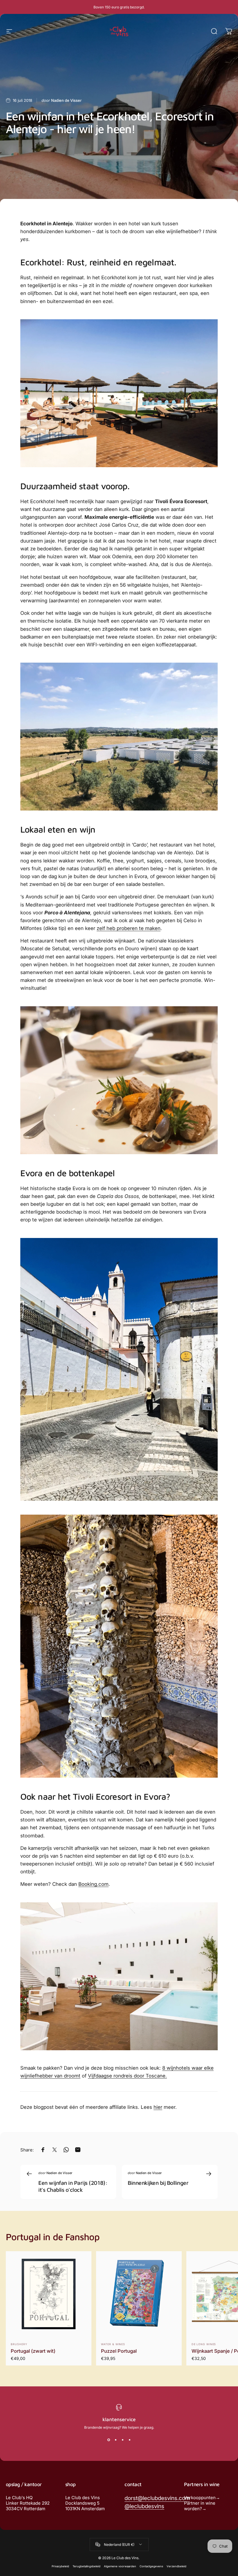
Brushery (19, 2344)
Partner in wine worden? (200, 2506)
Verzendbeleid (176, 2566)
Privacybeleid (60, 2566)
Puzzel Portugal (119, 2351)
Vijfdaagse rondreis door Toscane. (127, 2076)
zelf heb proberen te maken (129, 928)
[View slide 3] (122, 2440)
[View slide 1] (109, 2440)
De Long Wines (204, 2344)
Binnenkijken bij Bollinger (158, 2183)
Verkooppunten (200, 2498)
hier (158, 2107)
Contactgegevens (151, 2566)
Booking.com (93, 1884)
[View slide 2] (116, 2440)
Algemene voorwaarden (120, 2566)
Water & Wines (113, 2344)
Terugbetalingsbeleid (86, 2566)
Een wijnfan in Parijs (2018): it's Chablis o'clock (73, 2186)
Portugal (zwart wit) (33, 2351)
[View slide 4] (129, 2440)
